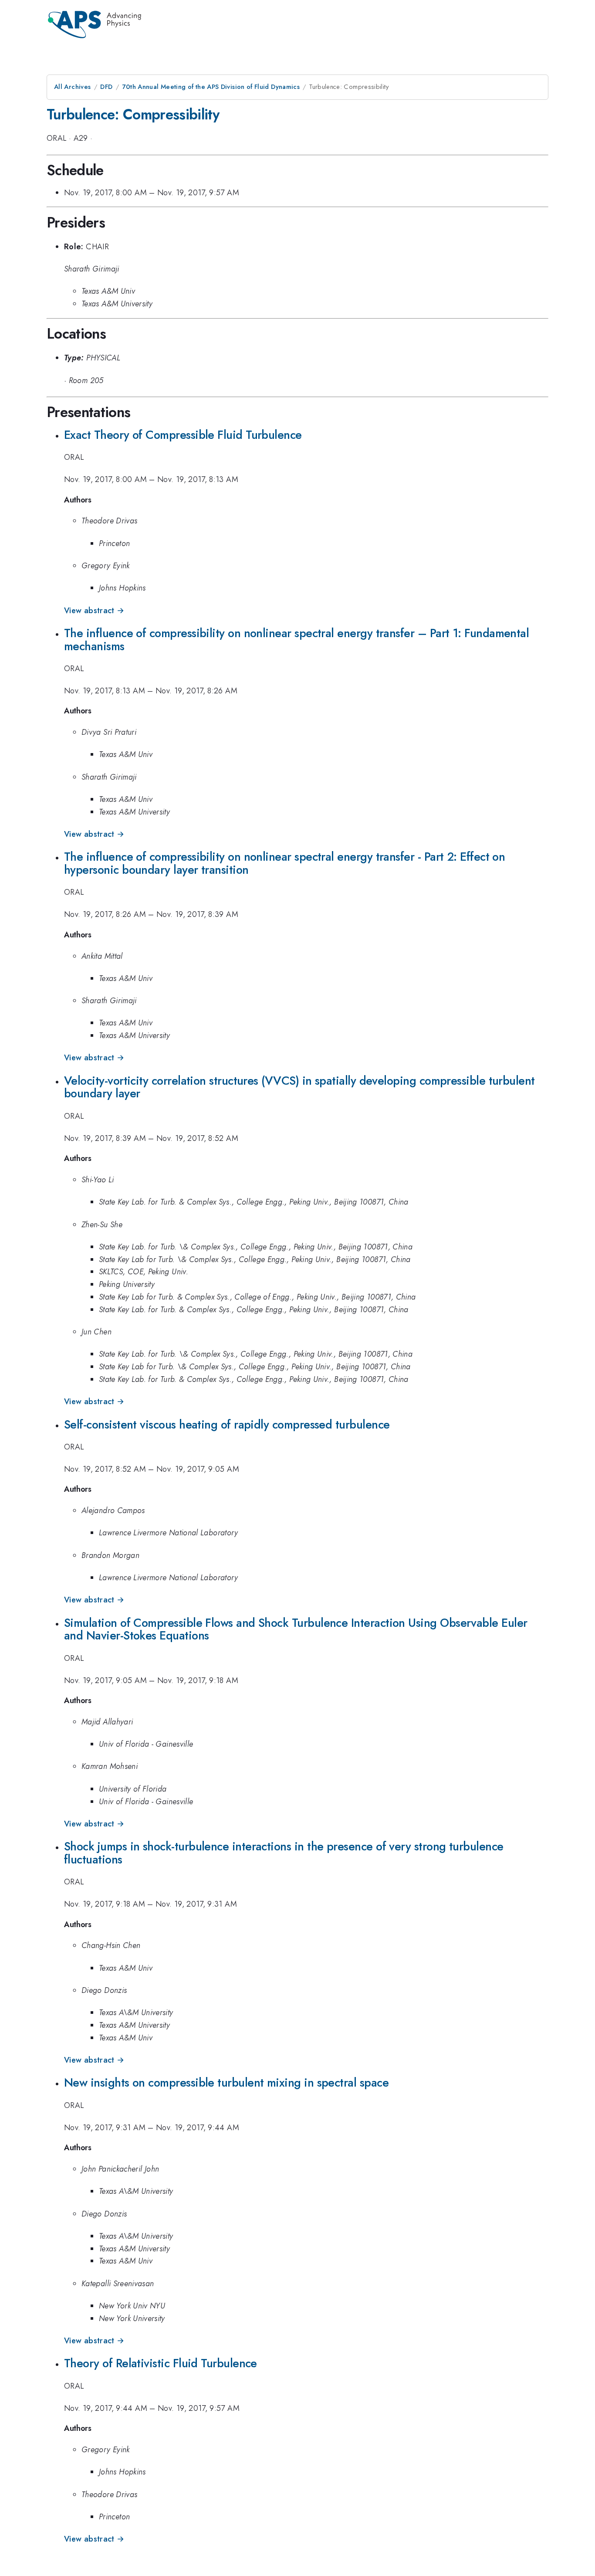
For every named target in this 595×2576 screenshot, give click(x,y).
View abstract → (94, 611)
